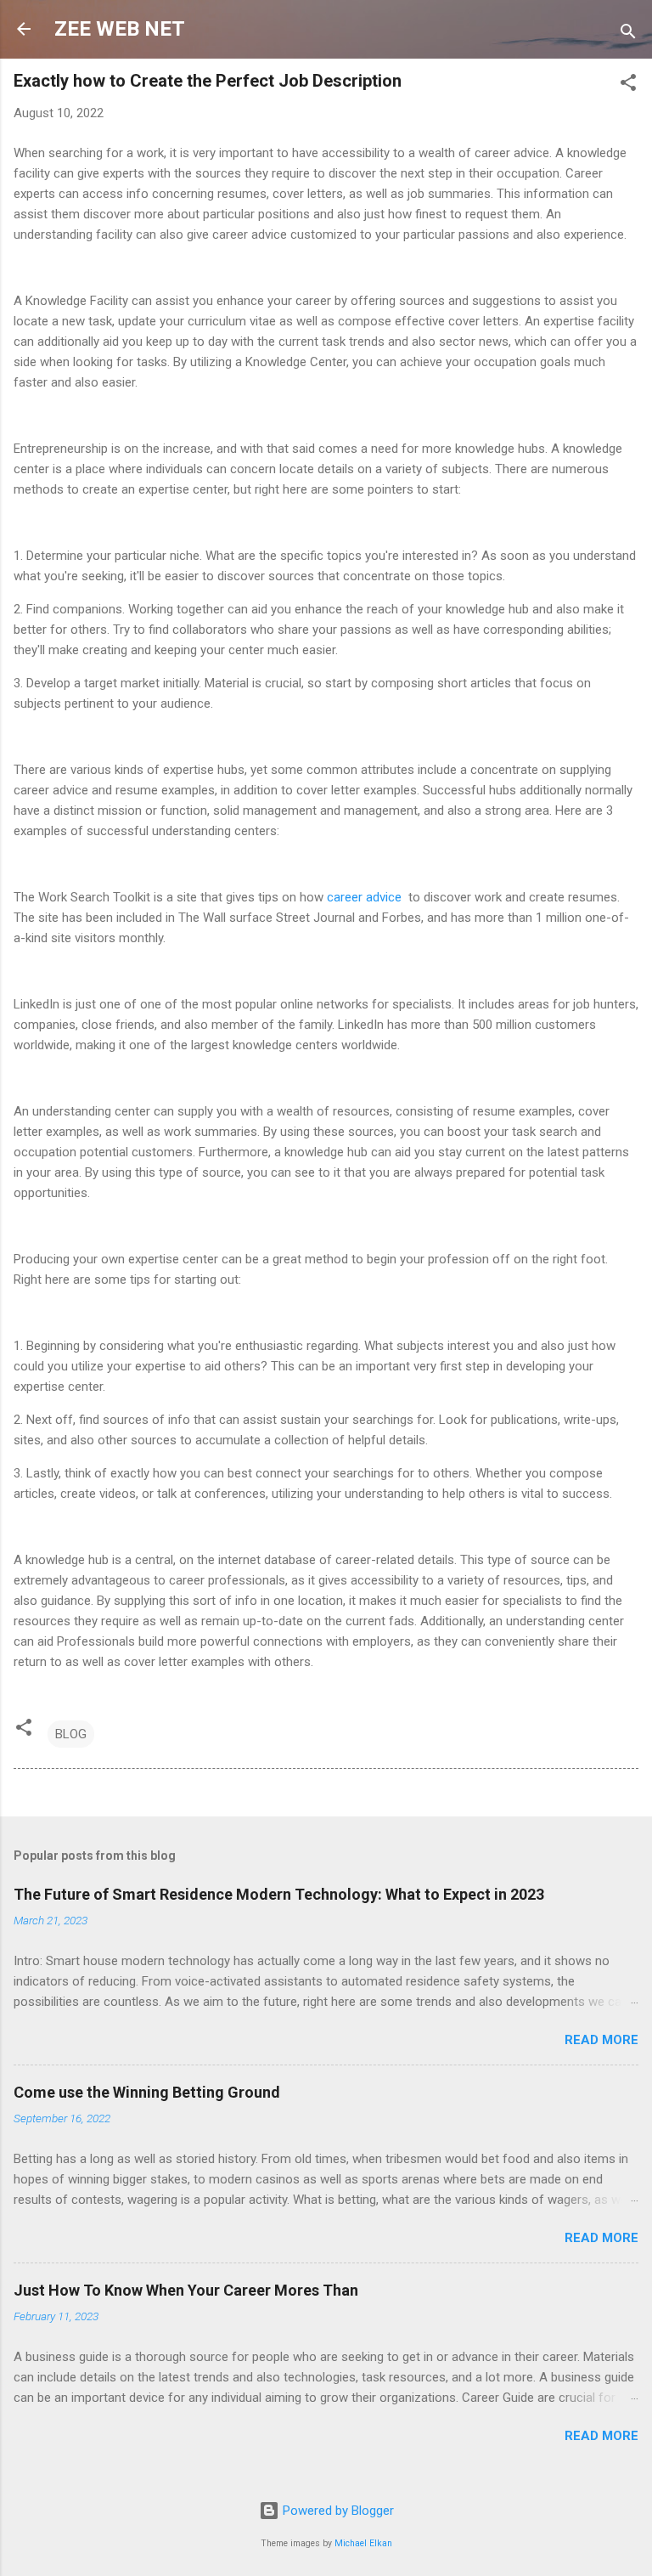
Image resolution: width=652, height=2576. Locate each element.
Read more (601, 2040)
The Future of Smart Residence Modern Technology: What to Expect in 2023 (279, 1894)
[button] (628, 85)
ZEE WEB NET (120, 29)
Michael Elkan (363, 2543)
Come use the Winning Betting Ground (147, 2092)
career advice (364, 897)
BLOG (71, 1734)
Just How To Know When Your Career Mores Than (186, 2290)
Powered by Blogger (337, 2511)
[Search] (628, 34)
